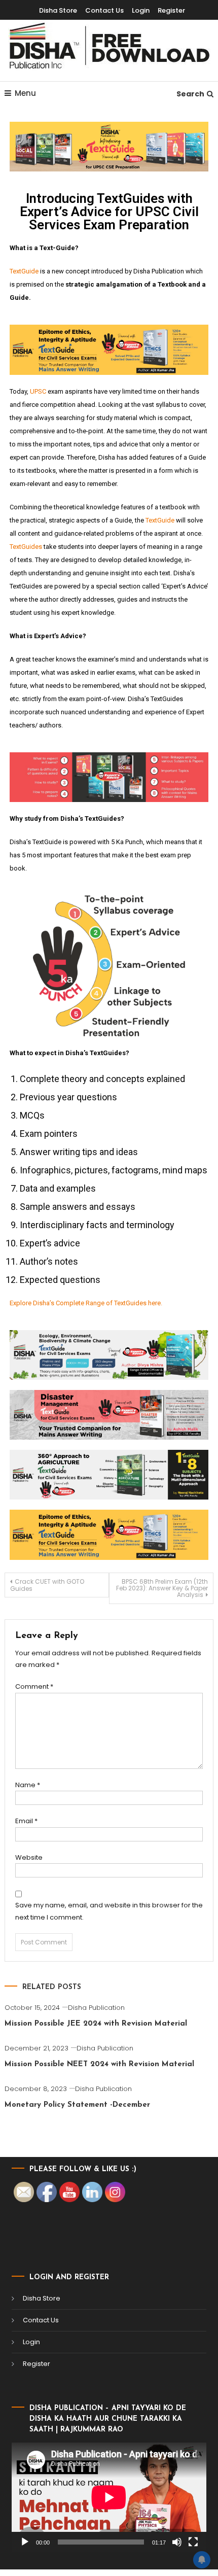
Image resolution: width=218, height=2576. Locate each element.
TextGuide (24, 271)
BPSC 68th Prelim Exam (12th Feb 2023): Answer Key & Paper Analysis (162, 1588)
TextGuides (26, 547)
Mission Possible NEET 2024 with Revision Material (99, 2064)
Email (26, 1821)
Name (28, 1785)
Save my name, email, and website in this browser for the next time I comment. (109, 1911)
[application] (109, 2497)
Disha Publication (96, 2008)
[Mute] (177, 2542)
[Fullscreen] (193, 2542)
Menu (25, 93)
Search (190, 94)
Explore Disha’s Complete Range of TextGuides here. (86, 1303)
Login (141, 10)
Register (171, 10)
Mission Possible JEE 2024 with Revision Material (96, 2024)
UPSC (38, 391)
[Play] (25, 2542)
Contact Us (104, 10)
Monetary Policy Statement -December (77, 2105)
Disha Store (58, 10)
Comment (34, 1686)
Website (29, 1857)
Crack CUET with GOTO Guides (47, 1585)
